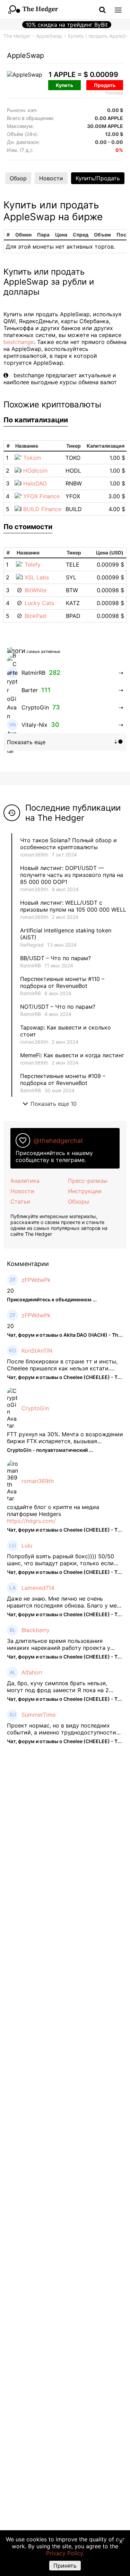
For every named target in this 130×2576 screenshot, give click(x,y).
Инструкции (85, 1191)
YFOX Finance (41, 496)
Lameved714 (38, 1588)
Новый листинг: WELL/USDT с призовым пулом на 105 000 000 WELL (73, 906)
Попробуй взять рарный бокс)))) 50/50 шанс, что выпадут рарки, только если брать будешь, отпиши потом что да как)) (64, 1560)
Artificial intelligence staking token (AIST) (66, 934)
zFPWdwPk (36, 1280)
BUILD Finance (42, 509)
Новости (51, 178)
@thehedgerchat (58, 1141)
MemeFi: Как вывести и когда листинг (72, 1055)
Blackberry (36, 1630)
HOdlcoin (35, 471)
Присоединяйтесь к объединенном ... (52, 1299)
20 (10, 1291)
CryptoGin (35, 1408)
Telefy (33, 565)
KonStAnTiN (37, 1351)
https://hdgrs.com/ (31, 1521)
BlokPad (35, 616)
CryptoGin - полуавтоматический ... (50, 1450)
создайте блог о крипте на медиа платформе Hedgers (53, 1510)
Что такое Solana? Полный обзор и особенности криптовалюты (68, 844)
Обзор (18, 178)
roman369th (34, 855)
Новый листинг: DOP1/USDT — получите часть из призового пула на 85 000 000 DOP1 (72, 875)
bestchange (19, 342)
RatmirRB (31, 966)
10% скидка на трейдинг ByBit (67, 25)
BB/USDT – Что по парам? (55, 958)
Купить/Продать (98, 178)
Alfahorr (32, 1672)
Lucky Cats (39, 603)
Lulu (27, 1545)
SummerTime (38, 1715)
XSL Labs (37, 577)
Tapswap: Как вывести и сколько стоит (66, 1031)
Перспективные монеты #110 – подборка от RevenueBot (62, 982)
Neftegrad (32, 945)
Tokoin (32, 458)
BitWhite (36, 590)
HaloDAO (35, 483)
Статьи (20, 1201)
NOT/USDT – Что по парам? (59, 1007)
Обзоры (79, 1201)
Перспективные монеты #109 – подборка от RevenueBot (63, 1079)
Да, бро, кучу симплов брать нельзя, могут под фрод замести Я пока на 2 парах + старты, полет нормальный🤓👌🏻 (63, 1687)
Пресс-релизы (88, 1181)
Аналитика (25, 1181)
